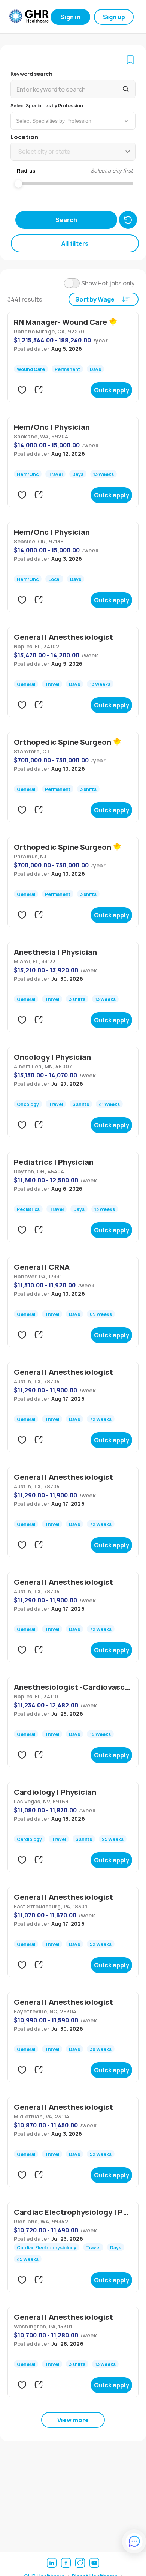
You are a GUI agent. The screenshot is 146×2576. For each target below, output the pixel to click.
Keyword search (31, 74)
